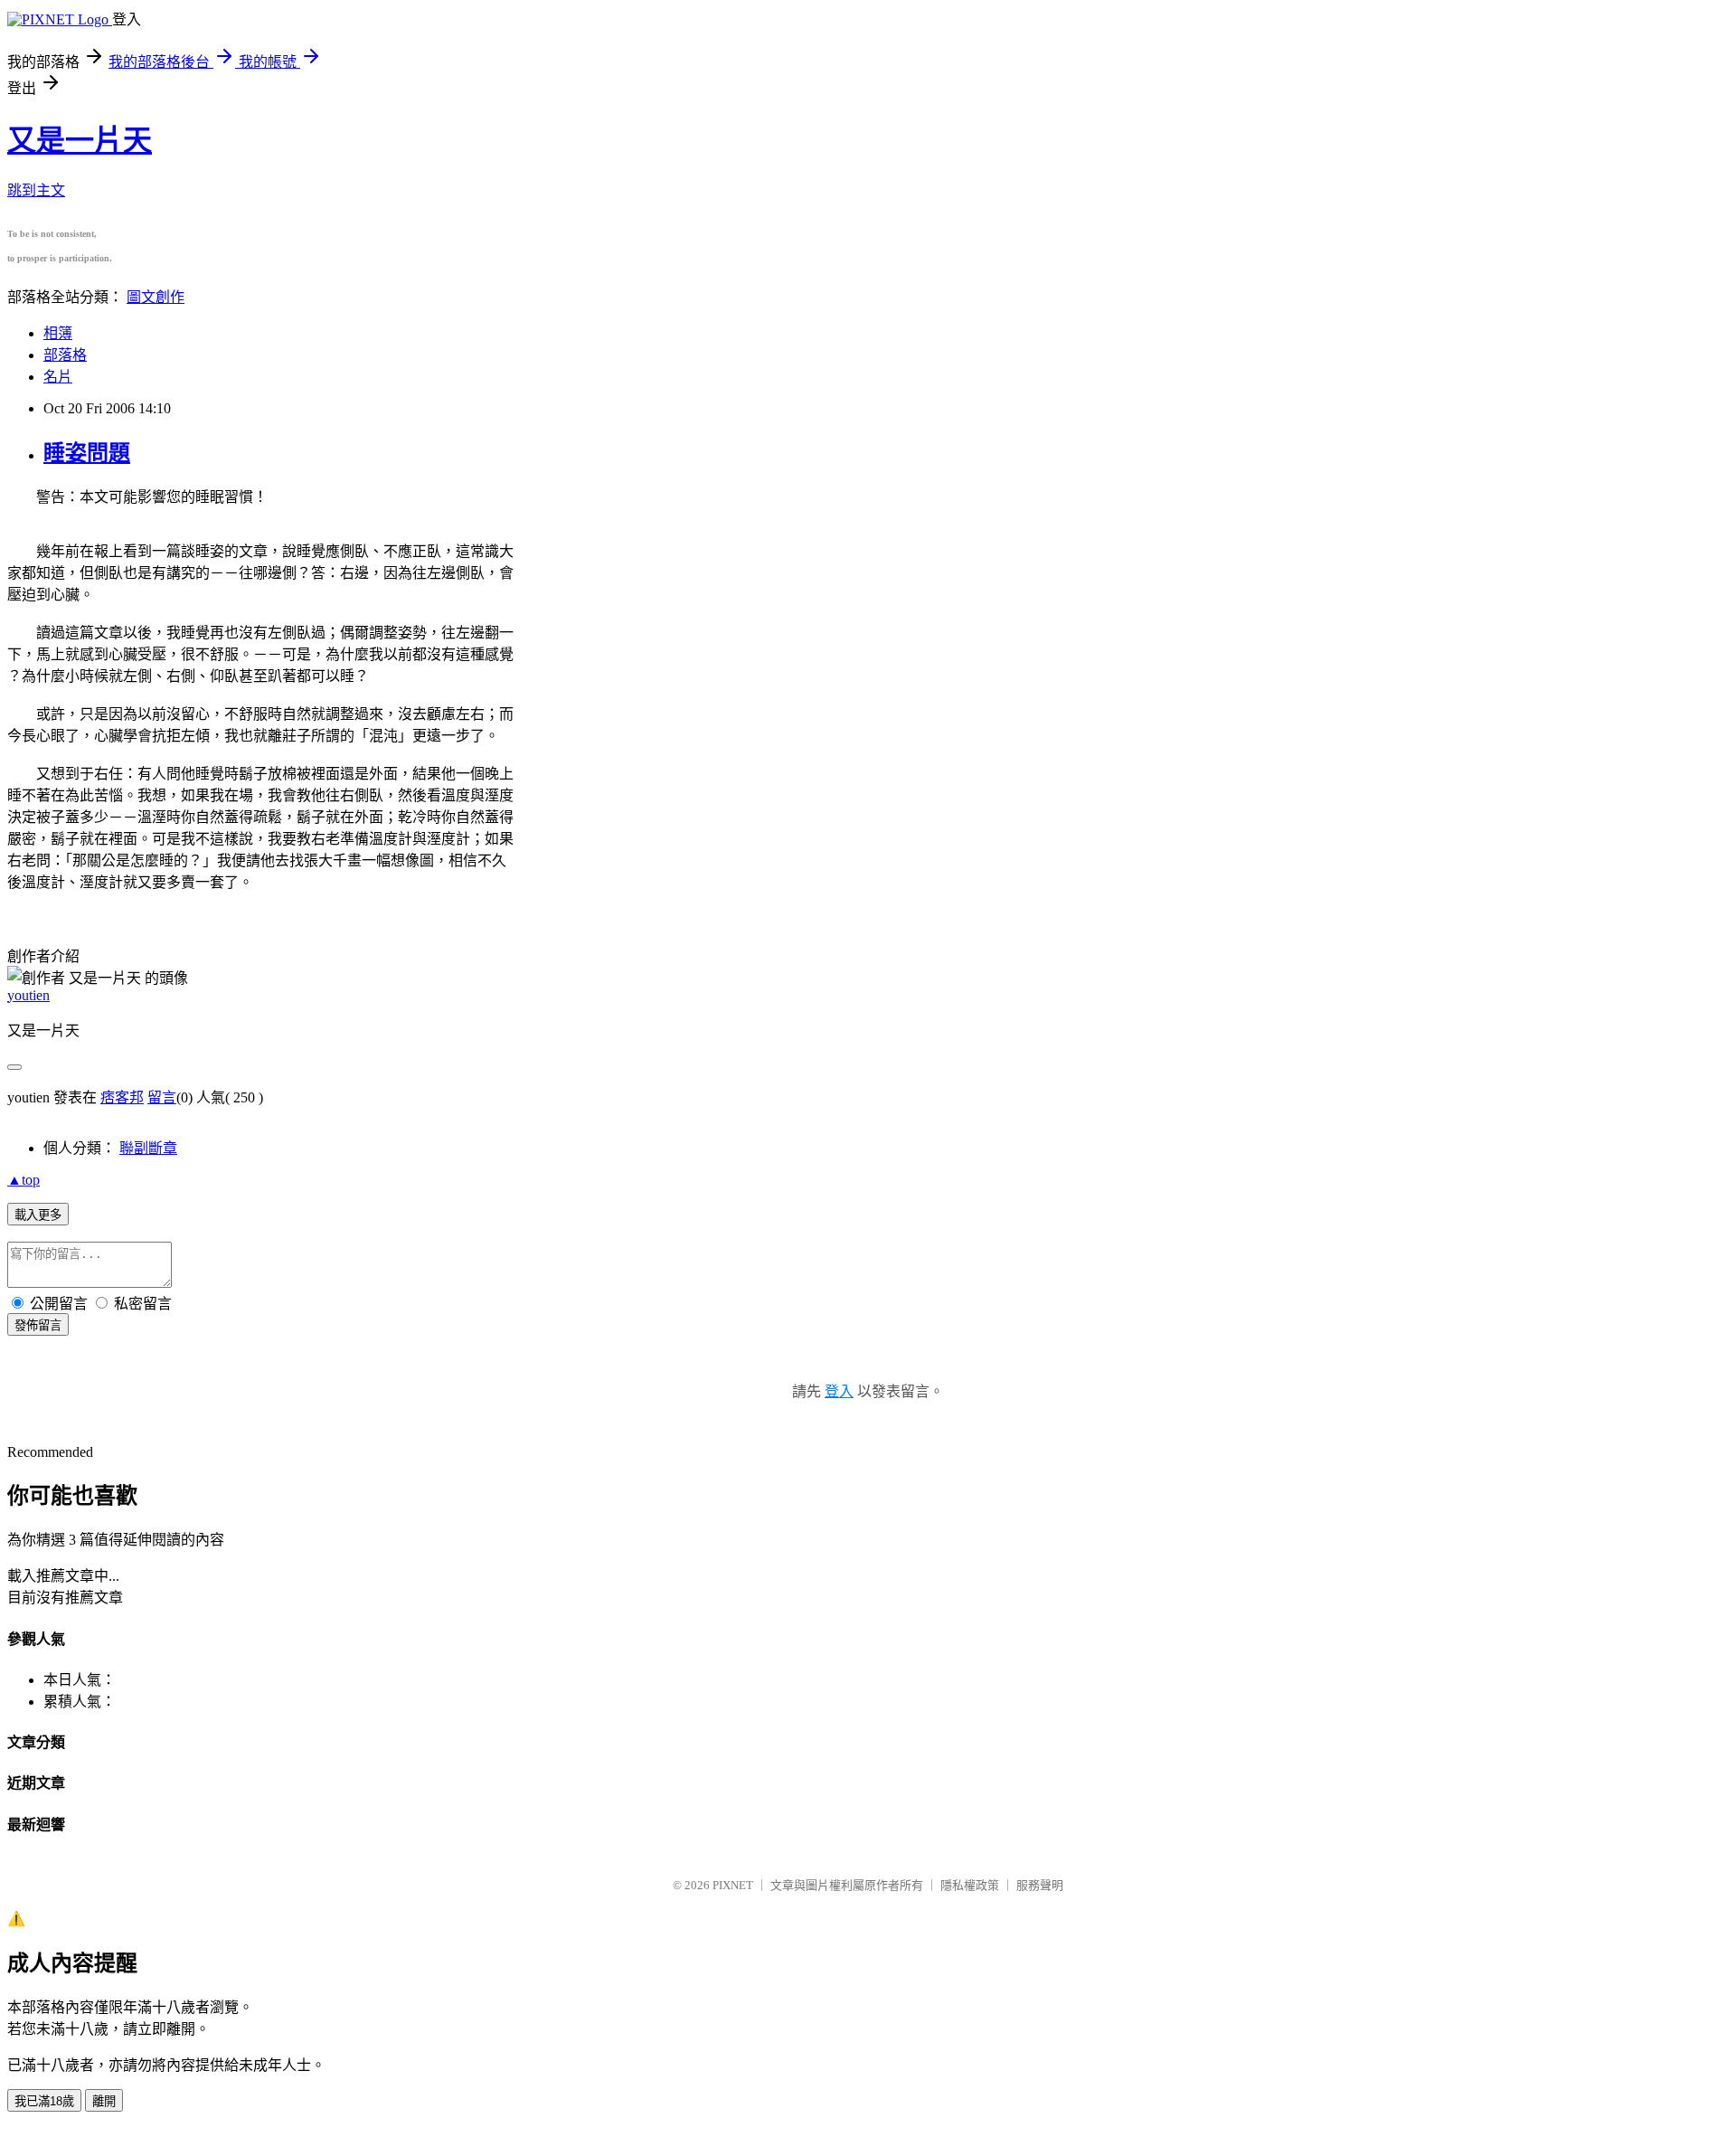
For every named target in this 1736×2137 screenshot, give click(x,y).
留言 (162, 1097)
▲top (24, 1180)
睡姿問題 (87, 453)
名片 (58, 377)
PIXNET (733, 1885)
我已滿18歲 (44, 2101)
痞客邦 (122, 1097)
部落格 (65, 355)
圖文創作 (156, 297)
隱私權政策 (970, 1885)
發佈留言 (38, 1325)
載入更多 (38, 1215)
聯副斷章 (148, 1148)
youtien (28, 995)
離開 (104, 2101)
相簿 (58, 333)
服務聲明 (1040, 1885)
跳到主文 (36, 190)
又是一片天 (80, 140)
